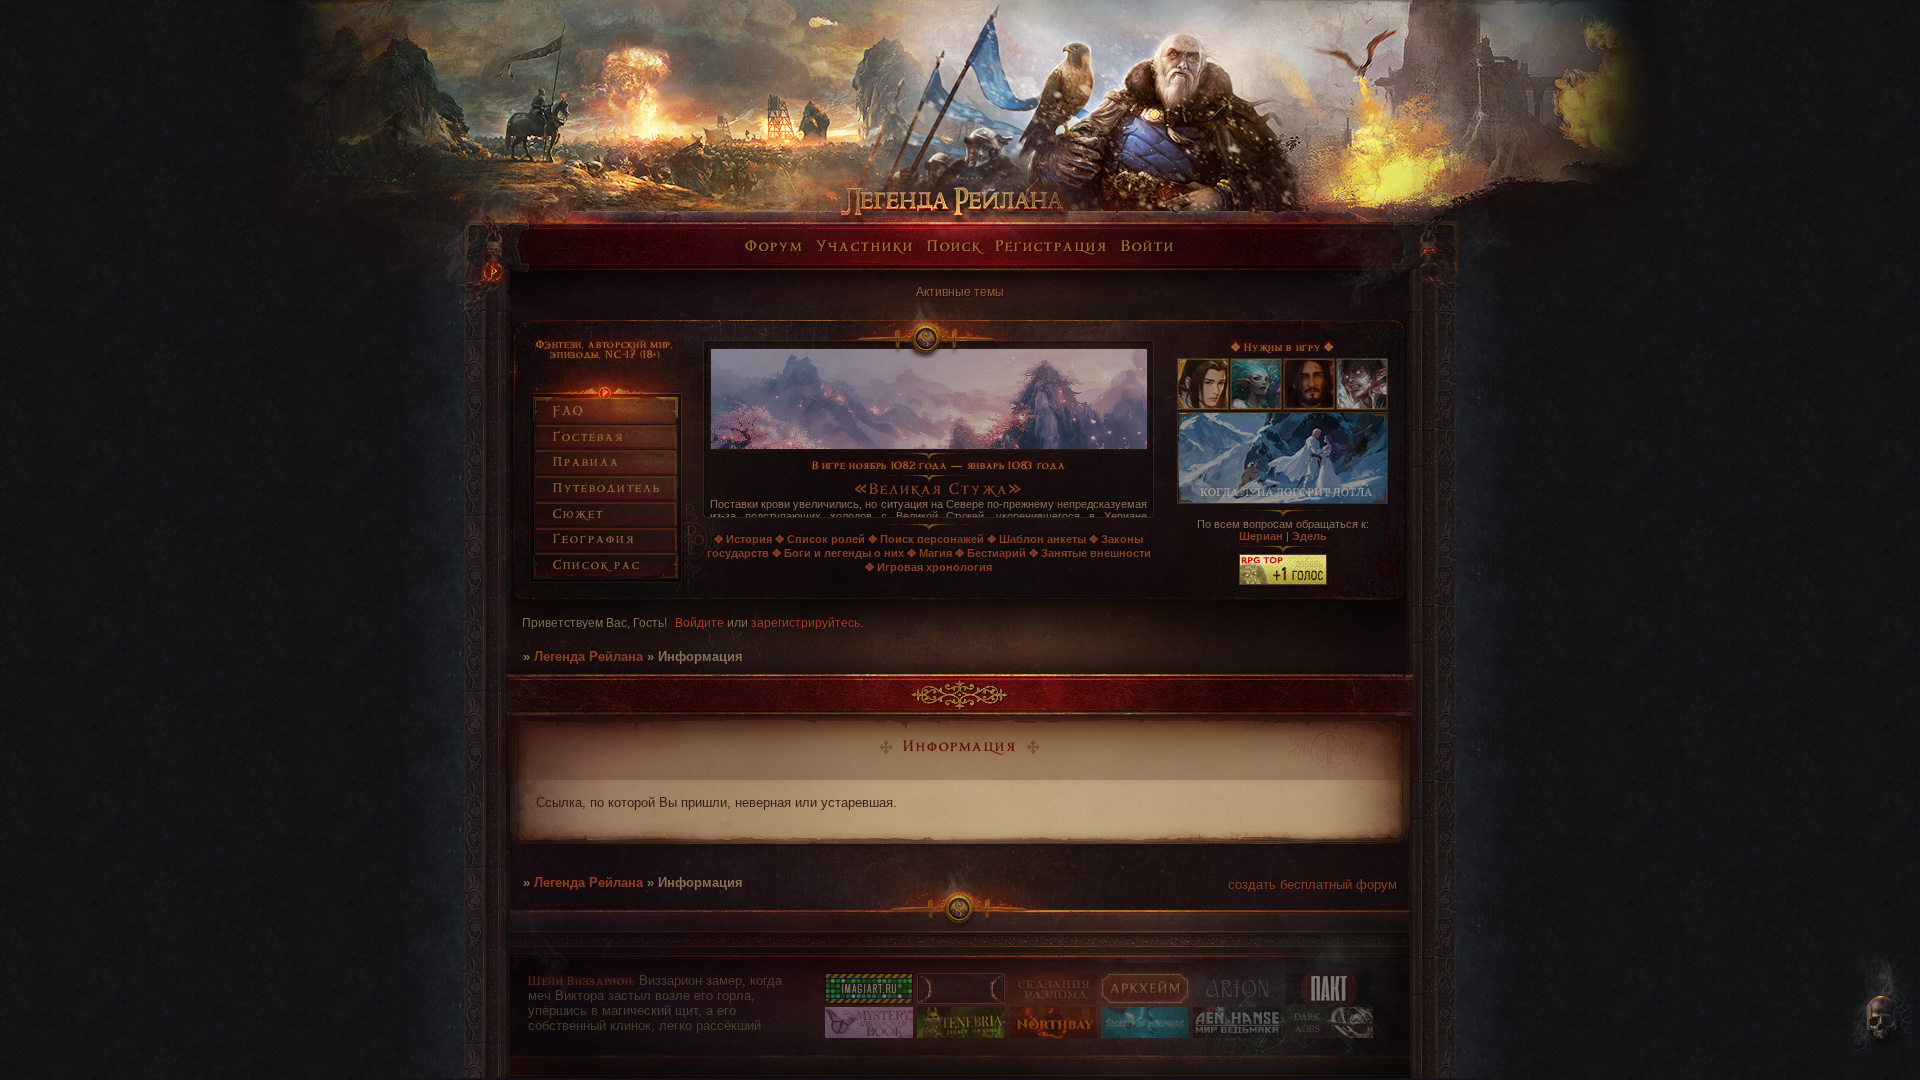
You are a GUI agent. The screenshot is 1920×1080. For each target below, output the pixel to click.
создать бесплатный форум (1312, 884)
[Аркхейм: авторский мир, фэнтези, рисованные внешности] (1145, 999)
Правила (586, 462)
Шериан (1261, 536)
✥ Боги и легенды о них (838, 553)
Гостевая (588, 437)
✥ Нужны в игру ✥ (1282, 348)
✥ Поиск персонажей (926, 539)
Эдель (1309, 536)
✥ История (743, 539)
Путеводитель (607, 488)
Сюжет (578, 514)
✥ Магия (929, 553)
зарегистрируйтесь (805, 623)
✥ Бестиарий (990, 553)
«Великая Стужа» (938, 490)
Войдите (699, 623)
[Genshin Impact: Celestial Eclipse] (961, 999)
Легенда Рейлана (588, 656)
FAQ (568, 411)
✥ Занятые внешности (1090, 553)
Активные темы (960, 292)
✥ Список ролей (820, 539)
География (594, 539)
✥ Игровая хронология (928, 567)
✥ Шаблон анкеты (1036, 539)
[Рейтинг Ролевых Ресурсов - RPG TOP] (1283, 581)
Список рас (597, 565)
